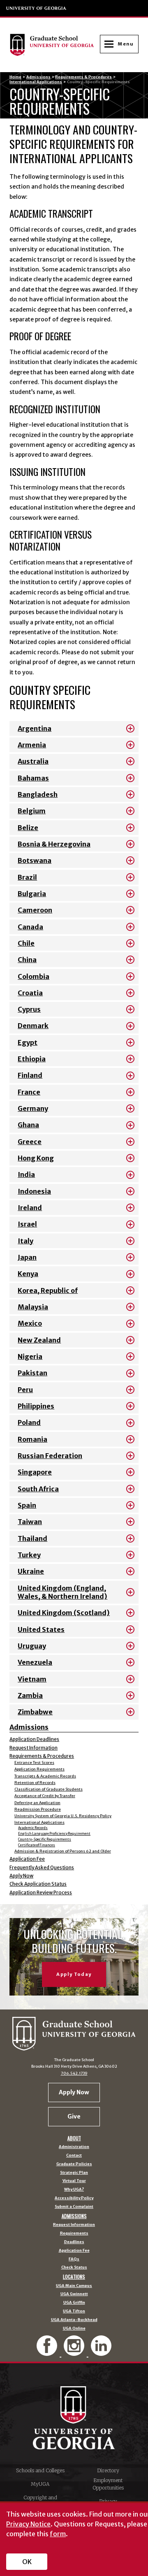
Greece (30, 1142)
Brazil (27, 877)
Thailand (32, 1538)
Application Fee (27, 1859)
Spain (27, 1505)
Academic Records (33, 1828)
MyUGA (40, 2484)
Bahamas (33, 778)
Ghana (28, 1125)
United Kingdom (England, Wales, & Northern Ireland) (62, 1592)
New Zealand (39, 1340)
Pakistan (32, 1373)
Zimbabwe (35, 1712)
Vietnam (32, 1679)
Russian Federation (50, 1456)
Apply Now (21, 1876)
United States (41, 1629)
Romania (32, 1439)
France (29, 1092)
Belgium (32, 811)
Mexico (30, 1323)
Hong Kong (36, 1158)
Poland (29, 1422)
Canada (30, 927)
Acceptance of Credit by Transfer (45, 1796)
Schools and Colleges (40, 2470)
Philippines (36, 1406)
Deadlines (74, 2242)
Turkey (29, 1555)
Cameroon (35, 910)
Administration (74, 2147)
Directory (108, 2470)
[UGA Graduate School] (55, 45)
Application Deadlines (34, 1739)
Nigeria (30, 1356)
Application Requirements (39, 1769)
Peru (25, 1390)
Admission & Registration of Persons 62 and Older (63, 1851)
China (27, 960)
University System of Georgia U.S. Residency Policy (63, 1816)
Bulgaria (32, 894)
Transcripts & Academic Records (45, 1776)
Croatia (30, 993)
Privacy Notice (28, 2524)
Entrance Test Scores (34, 1763)
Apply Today (74, 1974)
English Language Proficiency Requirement (54, 1834)
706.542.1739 (74, 2073)
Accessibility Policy (74, 2198)
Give (74, 2116)
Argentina (35, 728)
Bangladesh (38, 794)
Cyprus (29, 1009)
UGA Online (74, 2329)
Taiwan (30, 1522)
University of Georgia (37, 8)
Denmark (33, 1026)
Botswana (35, 860)
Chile (26, 943)
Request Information (34, 1748)
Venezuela (35, 1662)
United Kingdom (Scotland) (64, 1613)
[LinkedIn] (101, 2352)
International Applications (36, 82)
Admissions (38, 77)
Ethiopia (32, 1059)
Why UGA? (74, 2190)
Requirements (74, 2234)
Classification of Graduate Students (49, 1789)
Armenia (32, 745)
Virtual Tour (74, 2181)
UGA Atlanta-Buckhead (74, 2320)
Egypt (28, 1042)
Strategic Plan (74, 2173)
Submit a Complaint (74, 2207)
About (74, 2138)
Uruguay (32, 1646)
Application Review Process (41, 1893)
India (26, 1174)
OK (27, 2562)
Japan (27, 1257)
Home (15, 77)
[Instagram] (75, 2352)
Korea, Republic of (48, 1290)
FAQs (74, 2259)
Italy (25, 1241)
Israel (27, 1224)
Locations (74, 2277)
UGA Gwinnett (74, 2294)
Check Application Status (38, 1884)
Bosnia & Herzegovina (54, 844)
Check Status (74, 2268)
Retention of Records (35, 1783)
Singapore (35, 1472)
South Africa (38, 1489)
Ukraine (31, 1571)
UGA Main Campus (74, 2286)
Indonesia (34, 1191)
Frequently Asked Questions (42, 1868)
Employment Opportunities (108, 2484)
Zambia (30, 1695)
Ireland (30, 1208)
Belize (28, 828)
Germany (33, 1108)
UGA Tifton (74, 2311)
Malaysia (33, 1307)
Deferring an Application (37, 1803)
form (58, 2534)
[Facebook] (48, 2352)
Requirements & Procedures (83, 77)
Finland (30, 1075)
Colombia (34, 976)
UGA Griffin (74, 2303)
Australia (33, 761)
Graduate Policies (74, 2164)
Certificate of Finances (37, 1845)
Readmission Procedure (38, 1809)
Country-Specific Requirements (45, 1839)
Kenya (28, 1274)
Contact (74, 2156)
